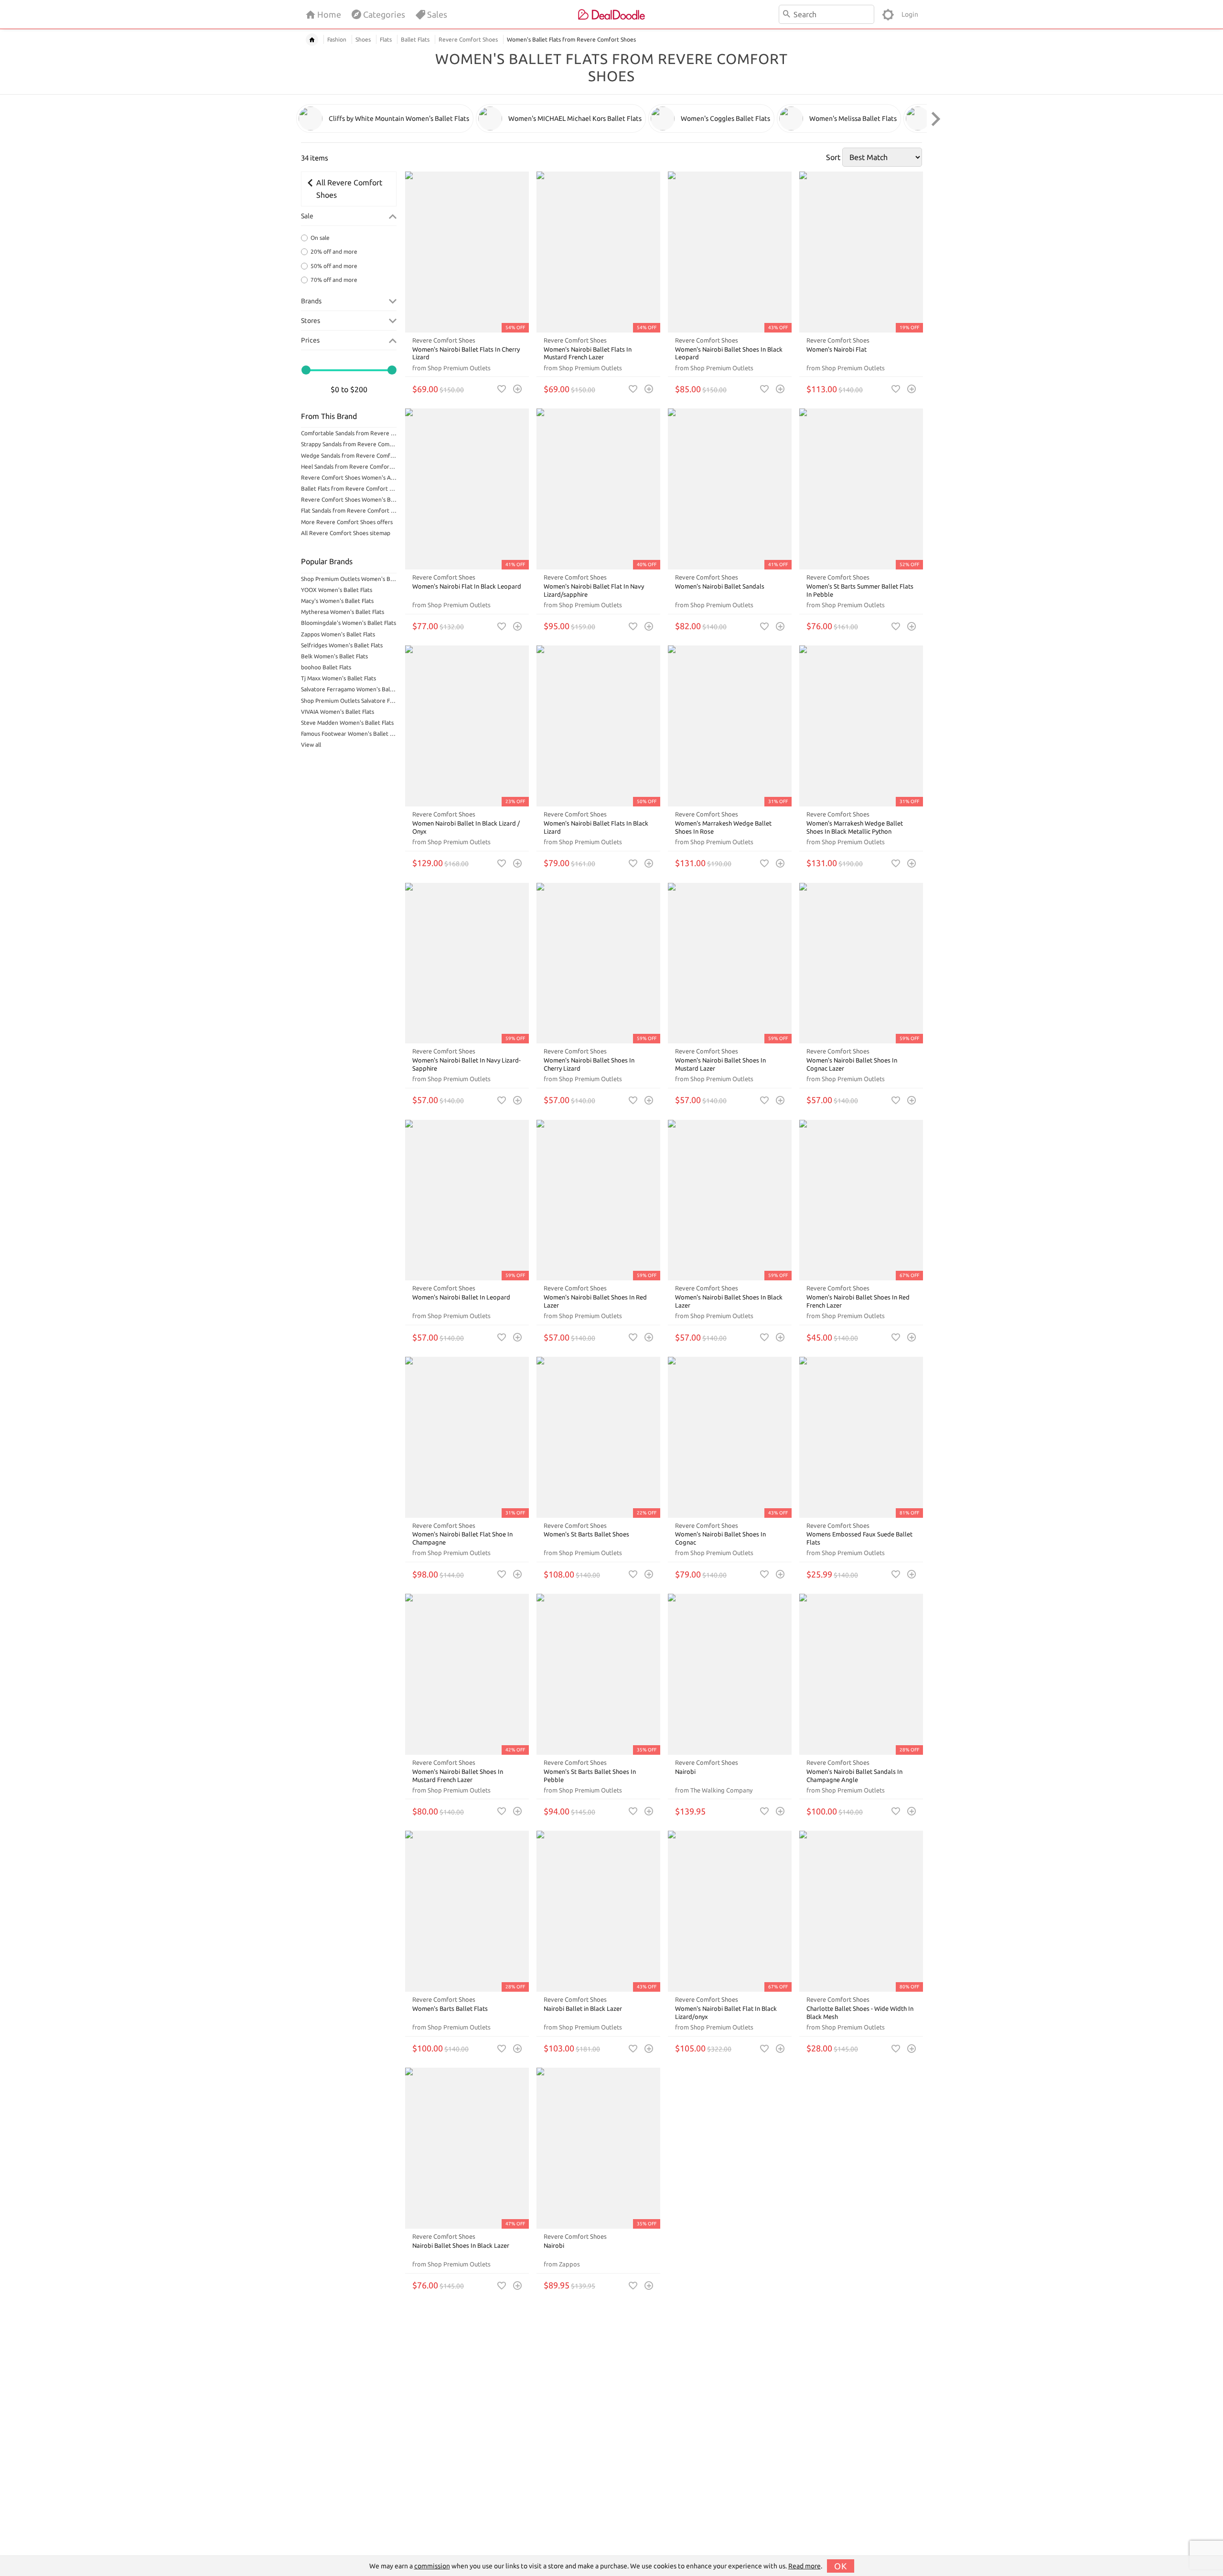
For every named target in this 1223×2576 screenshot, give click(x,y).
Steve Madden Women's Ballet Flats (347, 723)
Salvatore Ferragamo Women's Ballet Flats (349, 689)
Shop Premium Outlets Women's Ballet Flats (349, 579)
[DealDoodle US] (611, 14)
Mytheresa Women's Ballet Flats (343, 612)
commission (432, 2566)
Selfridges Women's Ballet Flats (342, 645)
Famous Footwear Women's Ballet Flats (349, 734)
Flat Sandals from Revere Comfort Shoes (349, 510)
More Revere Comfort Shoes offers (347, 522)
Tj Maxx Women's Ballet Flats (338, 678)
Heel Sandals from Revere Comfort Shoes (349, 467)
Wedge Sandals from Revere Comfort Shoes (349, 456)
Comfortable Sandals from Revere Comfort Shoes (349, 433)
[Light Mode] (888, 15)
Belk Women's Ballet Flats (334, 656)
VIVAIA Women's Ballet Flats (338, 712)
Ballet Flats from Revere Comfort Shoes (349, 488)
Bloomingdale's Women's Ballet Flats (349, 623)
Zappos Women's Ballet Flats (338, 634)
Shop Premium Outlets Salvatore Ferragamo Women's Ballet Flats (349, 701)
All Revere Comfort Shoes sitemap (346, 533)
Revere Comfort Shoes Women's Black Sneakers (349, 499)
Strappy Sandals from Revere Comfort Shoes (349, 444)
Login (910, 14)
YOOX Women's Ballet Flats (337, 590)
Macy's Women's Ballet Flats (337, 601)
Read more (805, 2566)
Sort (833, 157)
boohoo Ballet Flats (326, 667)
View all (311, 745)
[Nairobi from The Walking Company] (730, 1674)
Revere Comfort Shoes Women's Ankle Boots (349, 478)
